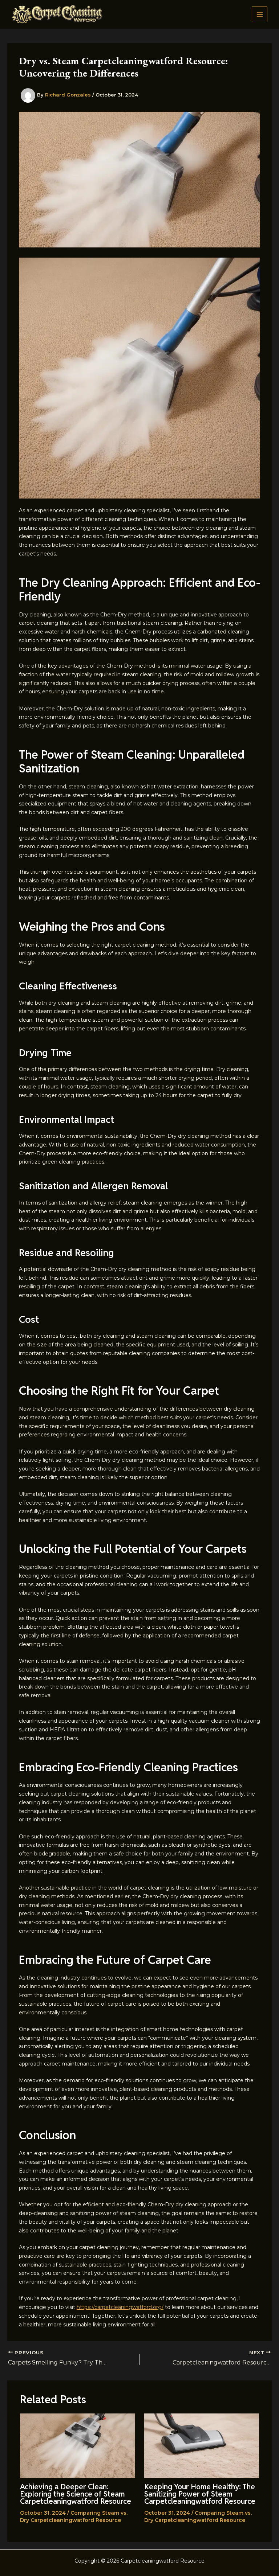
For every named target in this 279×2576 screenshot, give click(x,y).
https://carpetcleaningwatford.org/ (120, 2307)
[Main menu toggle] (260, 14)
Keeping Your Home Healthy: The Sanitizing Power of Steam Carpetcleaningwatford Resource (200, 2494)
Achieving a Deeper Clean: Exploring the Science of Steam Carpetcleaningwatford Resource (76, 2494)
